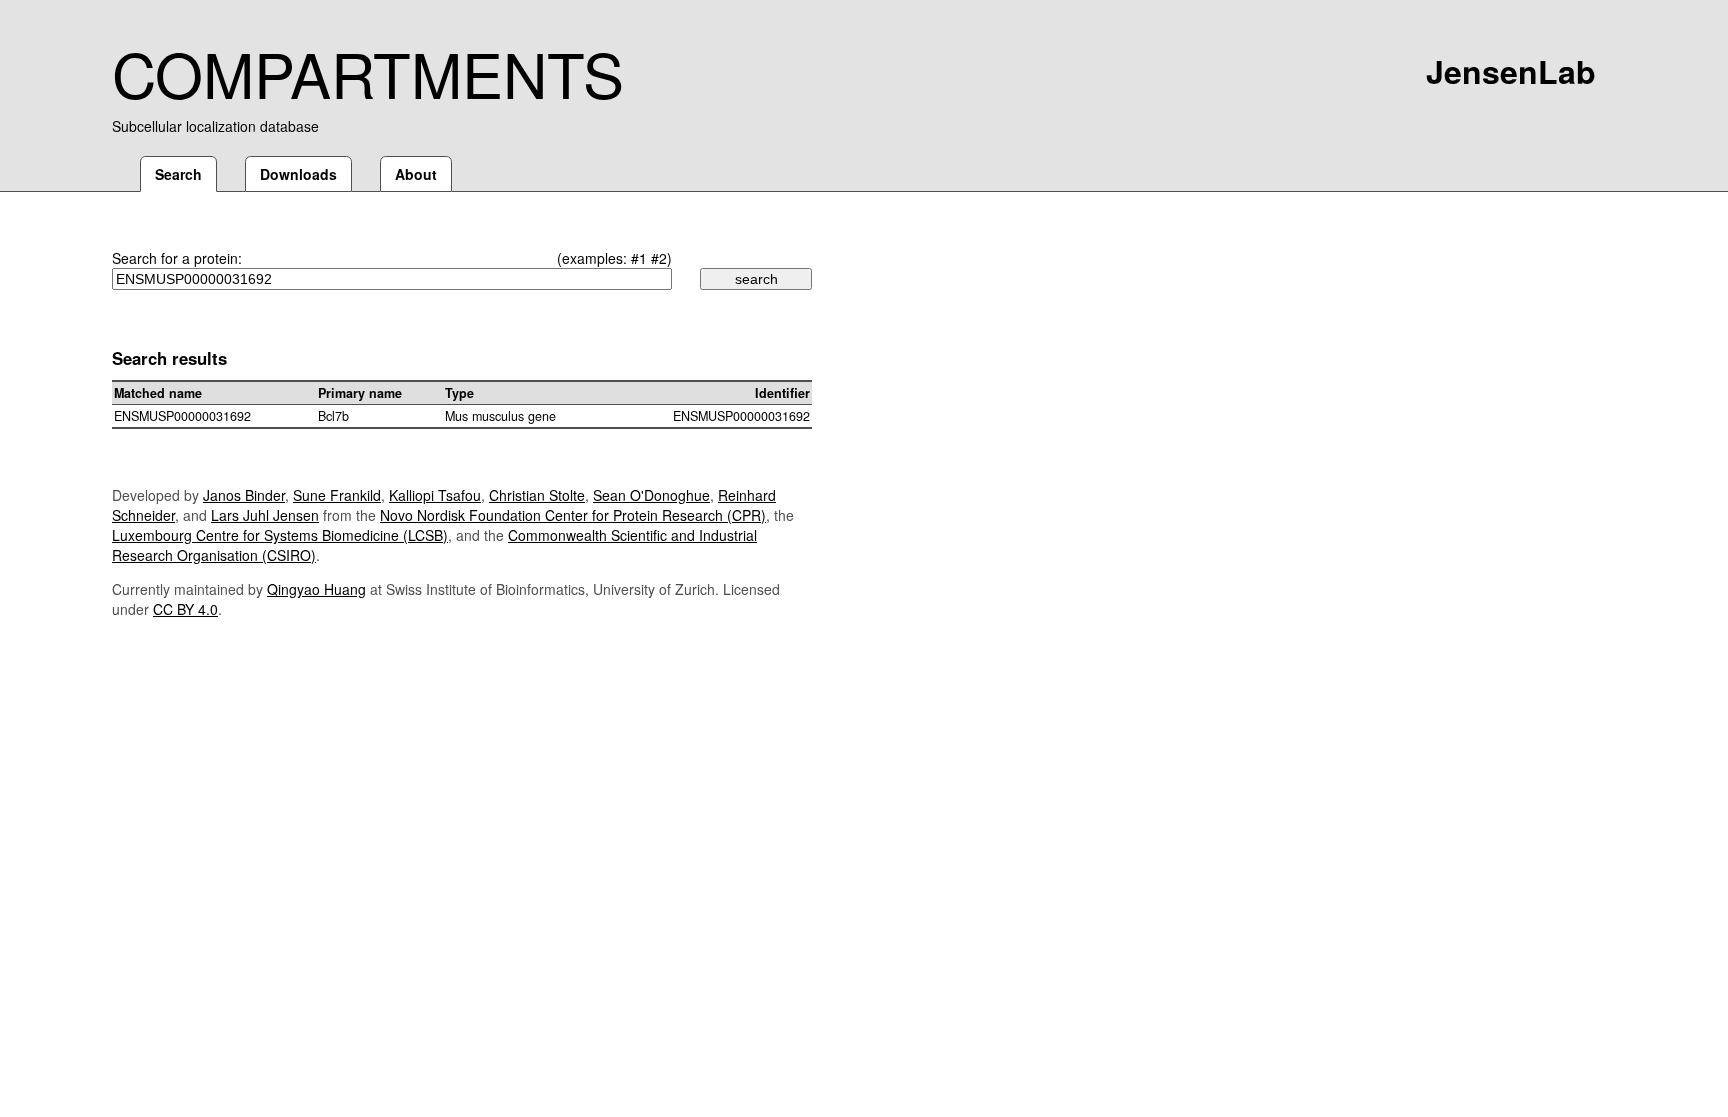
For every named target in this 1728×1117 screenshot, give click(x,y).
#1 (639, 258)
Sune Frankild (337, 495)
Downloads (298, 174)
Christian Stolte (537, 495)
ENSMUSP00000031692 (182, 416)
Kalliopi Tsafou (435, 495)
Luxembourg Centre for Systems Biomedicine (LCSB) (280, 535)
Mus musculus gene (500, 416)
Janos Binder (244, 495)
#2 (659, 258)
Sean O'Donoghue (651, 495)
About (416, 174)
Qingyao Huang (316, 589)
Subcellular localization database (215, 126)
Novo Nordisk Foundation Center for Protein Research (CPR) (573, 515)
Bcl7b (333, 416)
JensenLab (1511, 71)
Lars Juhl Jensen (265, 515)
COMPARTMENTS (368, 72)
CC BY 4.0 (185, 609)
